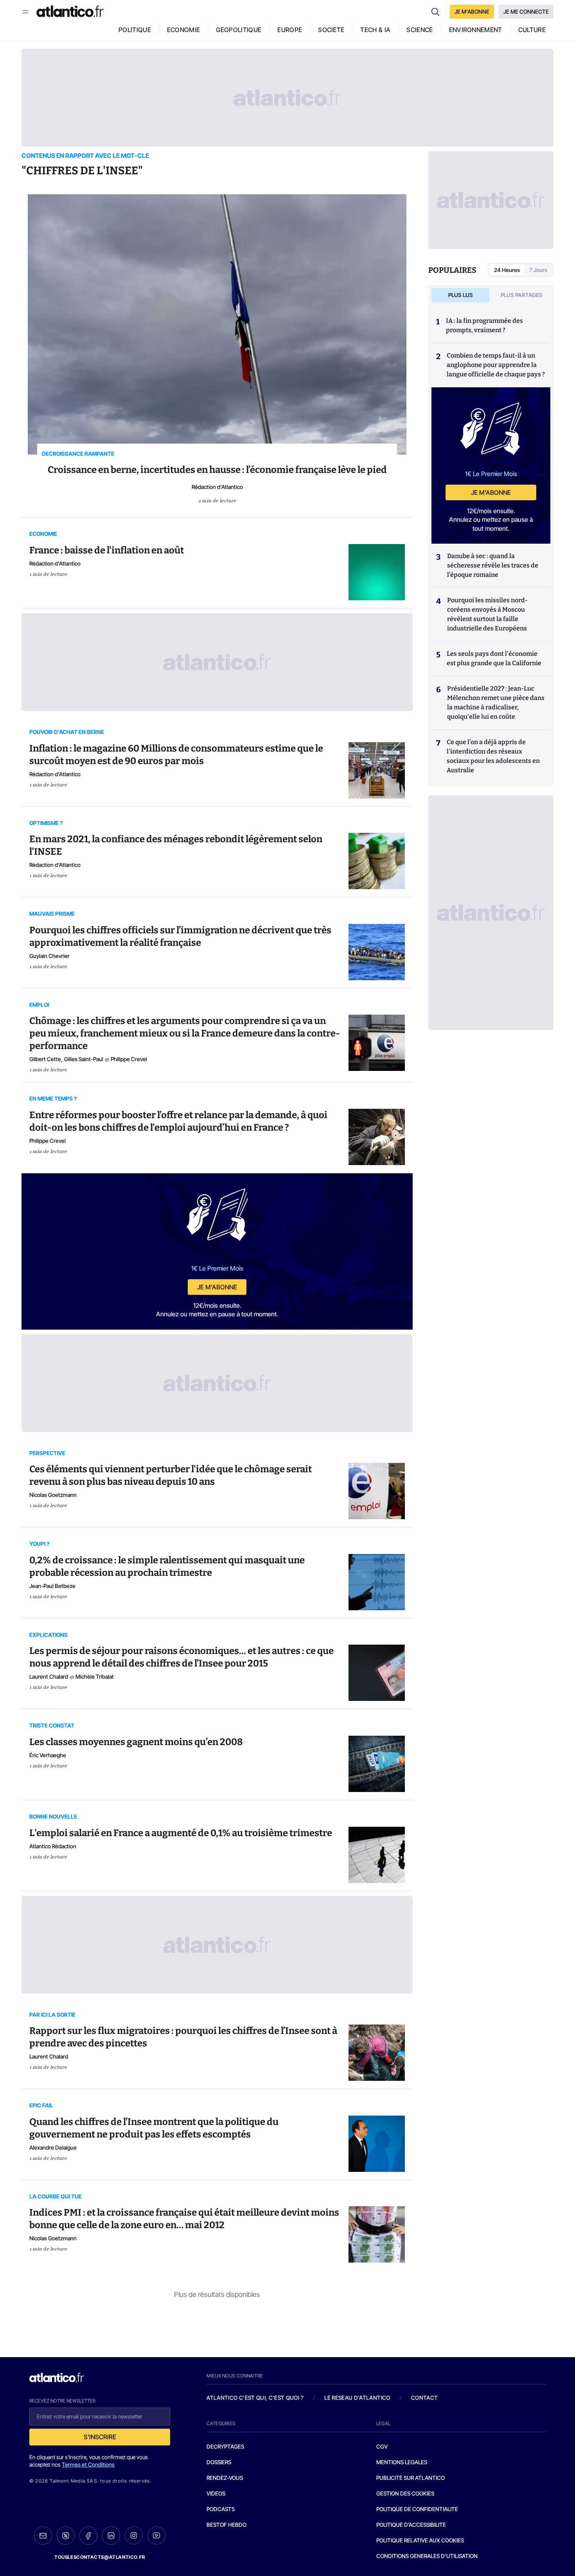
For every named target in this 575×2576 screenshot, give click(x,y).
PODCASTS (221, 2509)
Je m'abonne (217, 1287)
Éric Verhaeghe (48, 1755)
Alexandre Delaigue (53, 2147)
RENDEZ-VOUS (225, 2478)
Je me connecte (526, 12)
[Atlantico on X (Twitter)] (66, 2536)
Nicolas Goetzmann (53, 1495)
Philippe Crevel (129, 1059)
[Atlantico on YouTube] (156, 2535)
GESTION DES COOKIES (405, 2493)
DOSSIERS (219, 2462)
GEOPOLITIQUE (239, 30)
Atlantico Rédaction (53, 1846)
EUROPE (290, 30)
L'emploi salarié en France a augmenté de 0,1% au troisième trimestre (181, 1833)
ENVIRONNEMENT (476, 30)
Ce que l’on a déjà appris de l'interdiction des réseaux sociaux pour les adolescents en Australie (493, 756)
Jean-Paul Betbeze (52, 1586)
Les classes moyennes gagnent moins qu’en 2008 (136, 1742)
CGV (382, 2446)
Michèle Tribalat (95, 1676)
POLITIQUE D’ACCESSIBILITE (411, 2525)
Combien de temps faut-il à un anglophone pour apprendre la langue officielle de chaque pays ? (496, 365)
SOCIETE (331, 30)
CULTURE (532, 30)
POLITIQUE (135, 30)
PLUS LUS (461, 295)
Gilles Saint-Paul (84, 1059)
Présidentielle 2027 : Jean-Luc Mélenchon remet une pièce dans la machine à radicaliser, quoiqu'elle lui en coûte (496, 703)
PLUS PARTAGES (522, 295)
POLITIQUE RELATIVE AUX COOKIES (420, 2540)
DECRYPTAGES (225, 2446)
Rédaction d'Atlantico (217, 487)
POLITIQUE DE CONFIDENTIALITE (417, 2509)
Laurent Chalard (49, 1676)
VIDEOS (216, 2493)
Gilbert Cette (45, 1059)
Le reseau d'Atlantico (357, 2398)
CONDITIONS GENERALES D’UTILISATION (427, 2556)
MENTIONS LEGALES (402, 2462)
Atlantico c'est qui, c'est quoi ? (255, 2398)
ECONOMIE (184, 30)
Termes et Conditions (88, 2464)
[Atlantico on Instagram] (134, 2535)
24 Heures (507, 270)
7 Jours (538, 270)
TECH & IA (375, 30)
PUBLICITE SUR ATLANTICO (411, 2478)
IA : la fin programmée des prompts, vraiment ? (484, 325)
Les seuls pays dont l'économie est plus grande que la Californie (494, 658)
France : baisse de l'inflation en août (107, 550)
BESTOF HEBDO (226, 2525)
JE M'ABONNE (472, 12)
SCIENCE (420, 30)
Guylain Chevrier (49, 956)
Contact (424, 2398)
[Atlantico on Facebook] (88, 2536)
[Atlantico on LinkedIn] (111, 2536)
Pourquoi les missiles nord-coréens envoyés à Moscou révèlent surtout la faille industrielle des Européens (487, 614)
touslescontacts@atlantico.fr (100, 2557)
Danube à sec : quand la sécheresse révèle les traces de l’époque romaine (493, 565)
